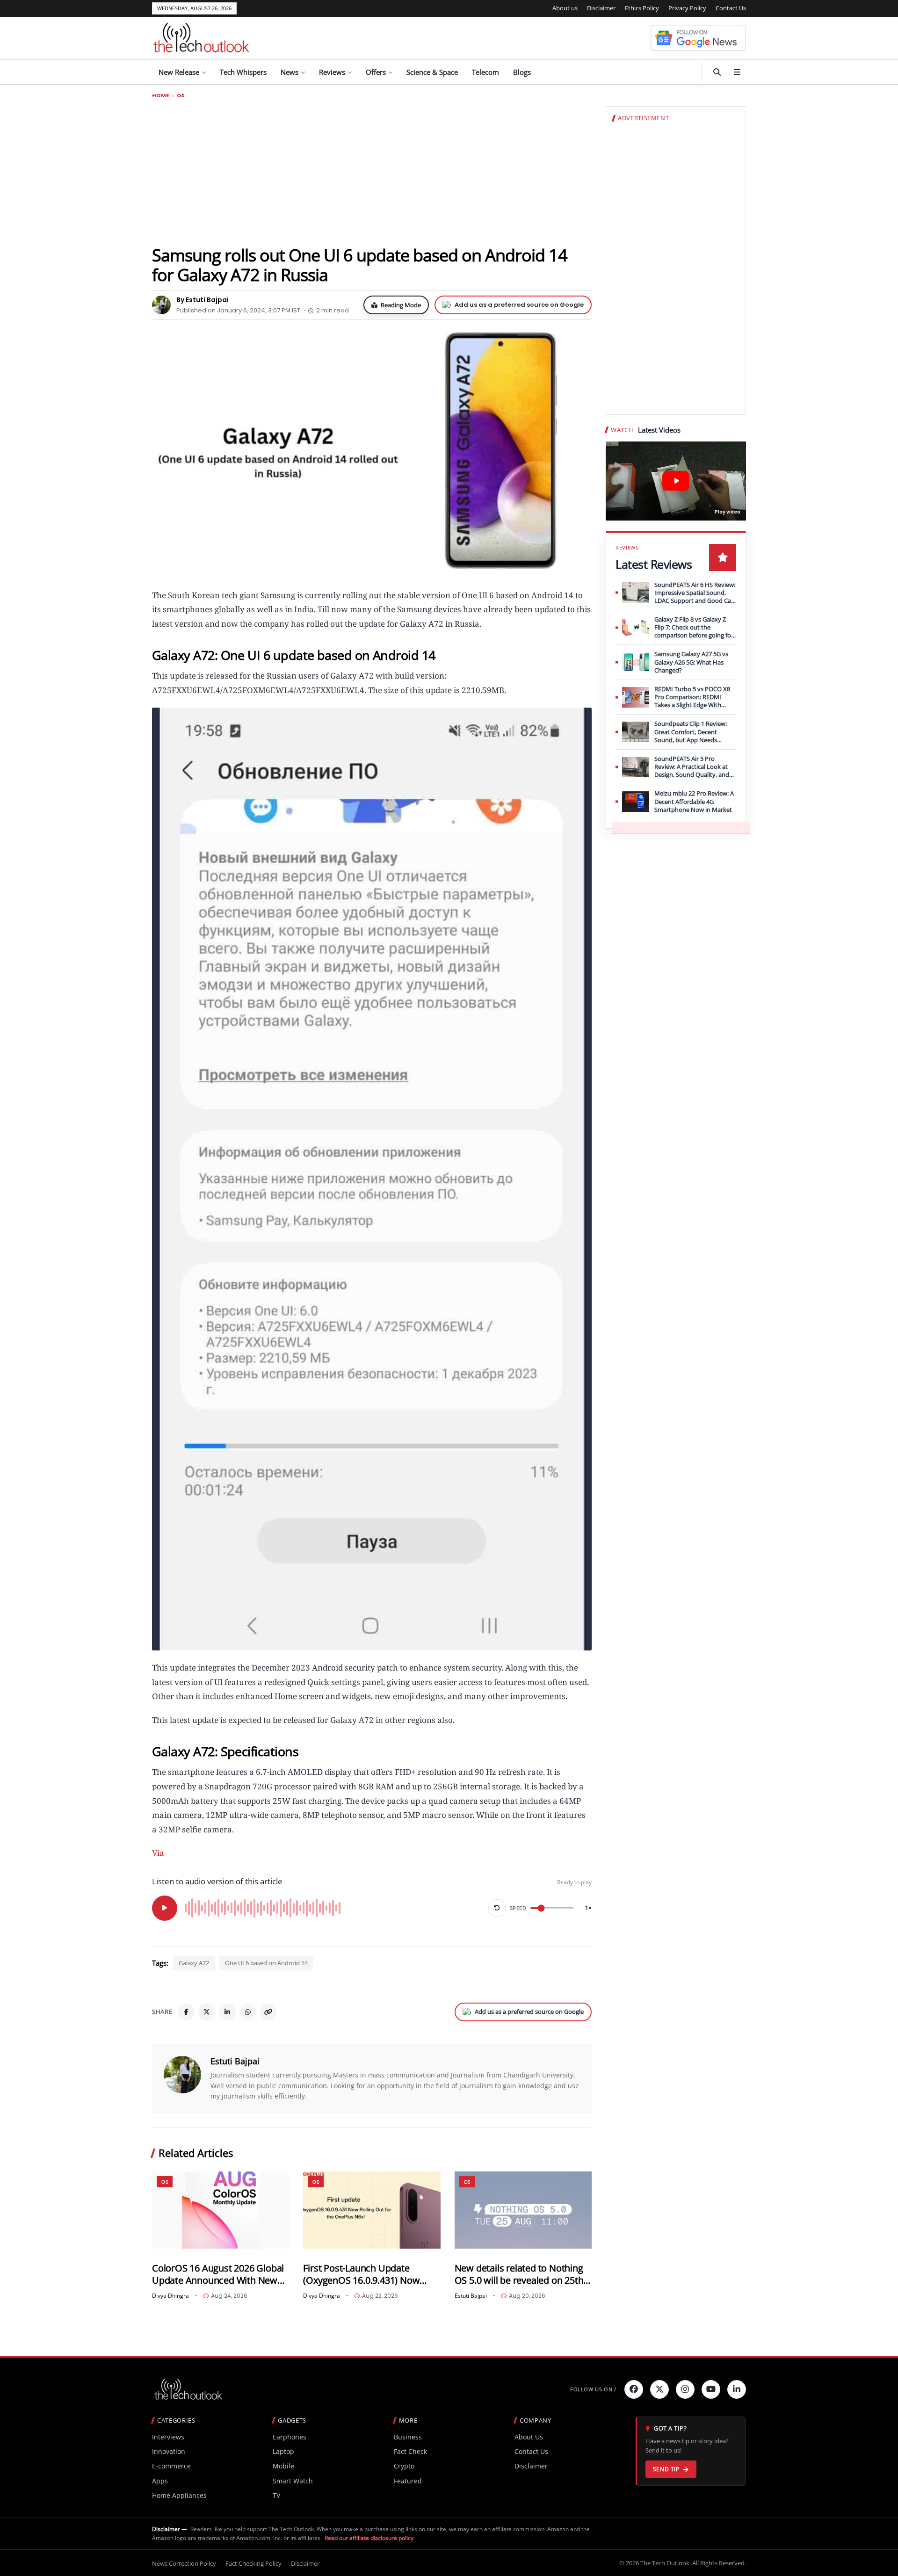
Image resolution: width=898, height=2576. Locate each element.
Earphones (290, 2437)
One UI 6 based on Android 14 (266, 1963)
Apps (160, 2481)
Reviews (332, 72)
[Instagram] (685, 2389)
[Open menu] (737, 72)
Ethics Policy (642, 8)
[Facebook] (186, 2012)
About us (565, 8)
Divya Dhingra (170, 2296)
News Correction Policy (184, 2563)
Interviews (168, 2437)
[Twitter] (659, 2389)
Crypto (404, 2466)
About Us (529, 2437)
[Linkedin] (737, 2389)
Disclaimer (601, 8)
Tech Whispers (243, 72)
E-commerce (171, 2466)
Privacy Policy (687, 8)
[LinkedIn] (227, 2012)
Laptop (283, 2451)
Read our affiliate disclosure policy (369, 2538)
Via (158, 1853)
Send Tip (666, 2469)
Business (408, 2437)
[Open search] (717, 72)
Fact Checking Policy (253, 2563)
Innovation (169, 2451)
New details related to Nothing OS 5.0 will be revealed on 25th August (519, 2274)
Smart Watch (293, 2481)
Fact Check (410, 2451)
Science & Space (432, 72)
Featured (408, 2481)
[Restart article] (497, 1908)
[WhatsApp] (248, 2012)
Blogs (522, 72)
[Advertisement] (372, 172)
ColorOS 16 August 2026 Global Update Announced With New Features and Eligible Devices (218, 2274)
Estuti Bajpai (235, 2061)
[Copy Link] (268, 2012)
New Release (179, 72)
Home (161, 96)
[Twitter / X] (207, 2012)
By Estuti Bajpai (203, 300)
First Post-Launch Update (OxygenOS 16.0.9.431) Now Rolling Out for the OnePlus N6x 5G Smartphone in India (370, 2274)
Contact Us (731, 8)
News (290, 72)
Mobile (283, 2466)
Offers (376, 72)
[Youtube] (711, 2389)
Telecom (485, 72)
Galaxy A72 (194, 1963)
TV (276, 2495)
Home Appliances (179, 2495)
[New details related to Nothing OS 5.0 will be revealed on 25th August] (523, 2210)
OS (181, 96)
